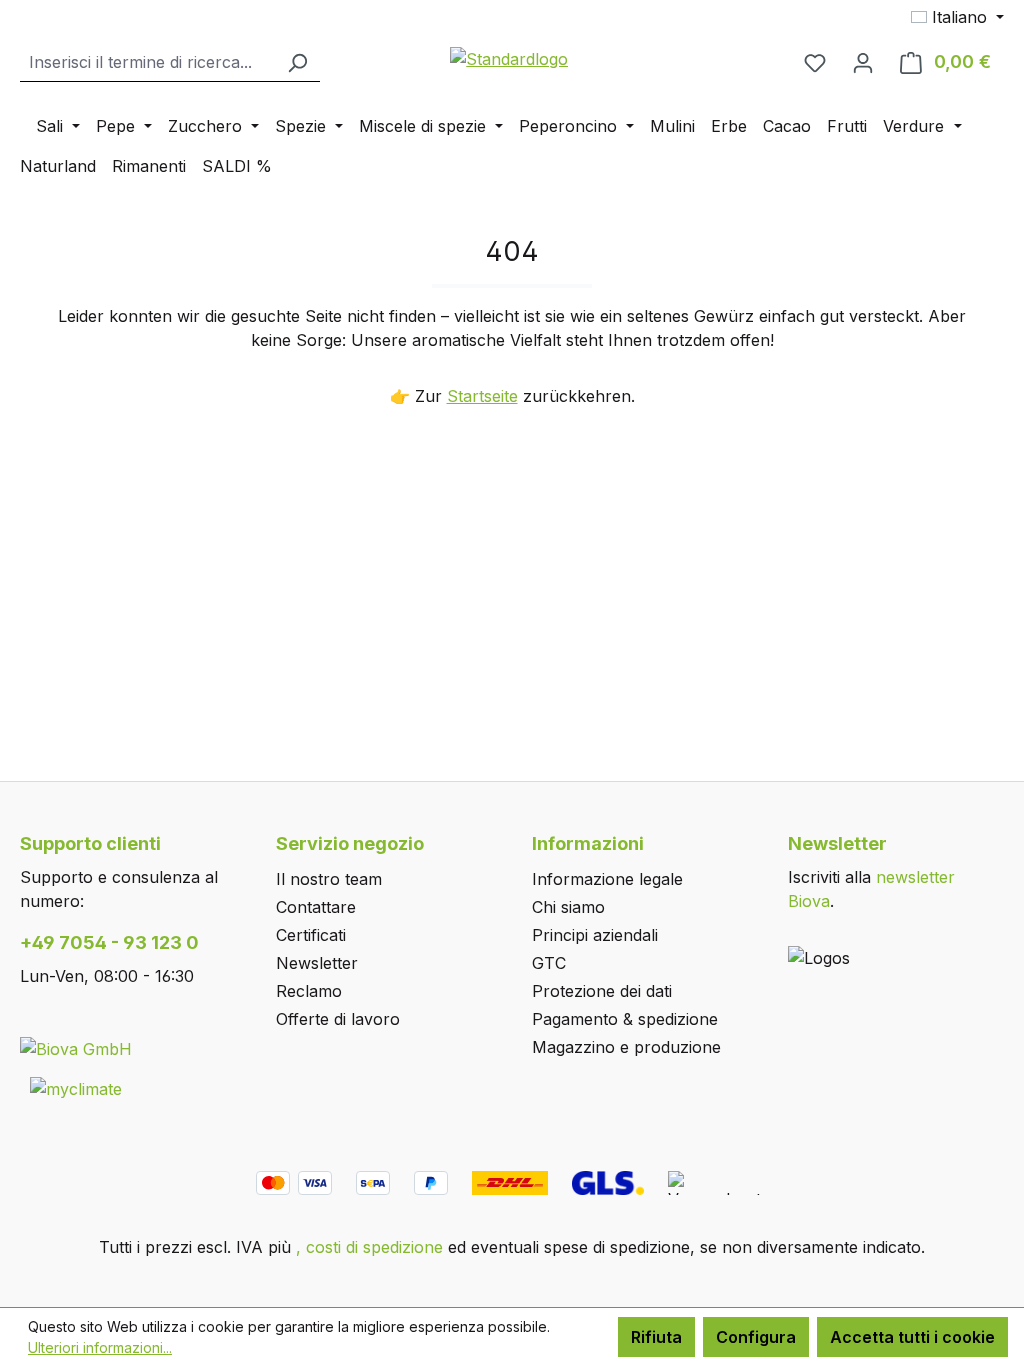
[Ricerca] (297, 62)
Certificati (311, 935)
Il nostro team (329, 879)
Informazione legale (607, 879)
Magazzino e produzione (626, 1047)
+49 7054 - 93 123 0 (109, 942)
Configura (756, 1337)
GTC (549, 963)
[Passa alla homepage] (510, 58)
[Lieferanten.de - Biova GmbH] (76, 1048)
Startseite (482, 396)
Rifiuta (656, 1337)
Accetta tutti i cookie (912, 1337)
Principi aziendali (595, 935)
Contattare (316, 907)
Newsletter (317, 963)
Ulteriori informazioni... (100, 1347)
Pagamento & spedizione (625, 1019)
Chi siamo (568, 907)
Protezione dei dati (602, 991)
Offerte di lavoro (338, 1019)
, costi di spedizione (369, 1247)
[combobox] (147, 62)
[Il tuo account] (863, 62)
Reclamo (309, 991)
